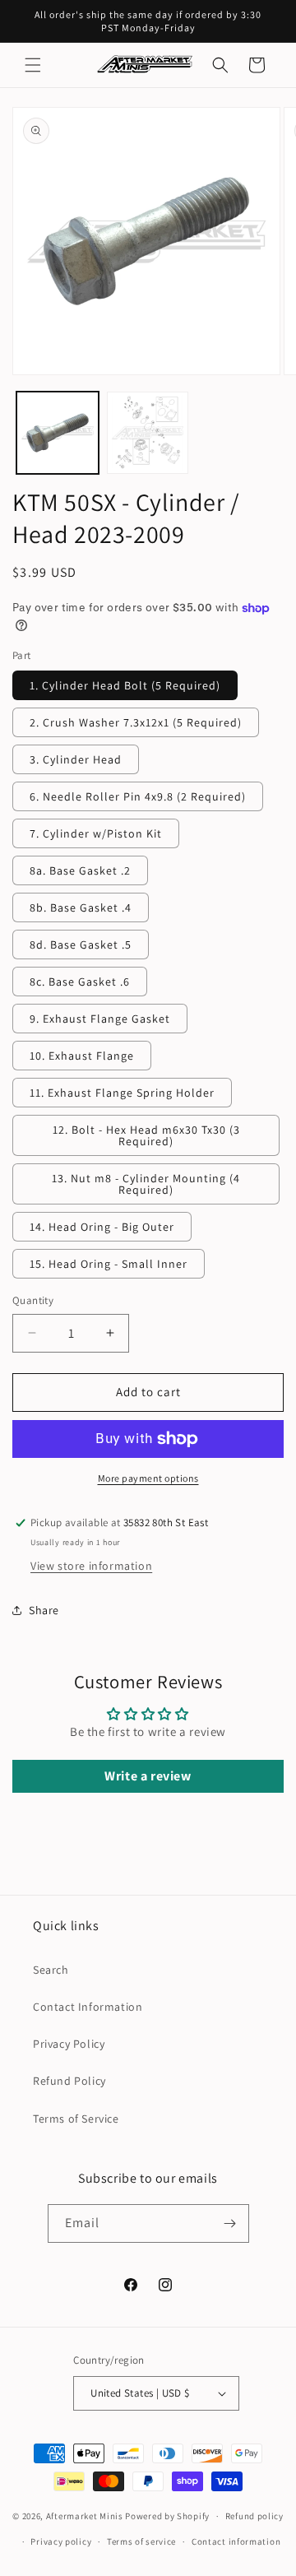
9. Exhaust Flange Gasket (100, 1019)
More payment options (148, 1478)
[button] (33, 65)
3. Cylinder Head (76, 759)
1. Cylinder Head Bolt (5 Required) (125, 685)
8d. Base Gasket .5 (81, 945)
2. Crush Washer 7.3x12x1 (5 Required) (136, 722)
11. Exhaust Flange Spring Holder (122, 1093)
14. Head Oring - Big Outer (102, 1227)
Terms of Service (76, 2119)
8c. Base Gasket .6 (80, 982)
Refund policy (254, 2516)
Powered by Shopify (167, 2516)
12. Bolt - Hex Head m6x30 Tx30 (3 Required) (146, 1135)
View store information (91, 1566)
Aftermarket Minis (85, 2516)
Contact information (236, 2541)
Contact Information (88, 2007)
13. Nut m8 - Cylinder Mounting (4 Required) (146, 1184)
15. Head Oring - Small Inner (109, 1264)
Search (51, 1970)
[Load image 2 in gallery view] (148, 433)
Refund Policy (69, 2081)
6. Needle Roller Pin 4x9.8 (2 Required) (138, 796)
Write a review (148, 1776)
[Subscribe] (230, 2223)
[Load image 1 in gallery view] (58, 433)
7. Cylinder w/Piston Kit (96, 833)
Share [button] (44, 1610)
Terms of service (141, 2541)
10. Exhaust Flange (82, 1056)
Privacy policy (61, 2541)
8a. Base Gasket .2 (80, 870)
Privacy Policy (69, 2044)
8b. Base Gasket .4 (81, 907)
